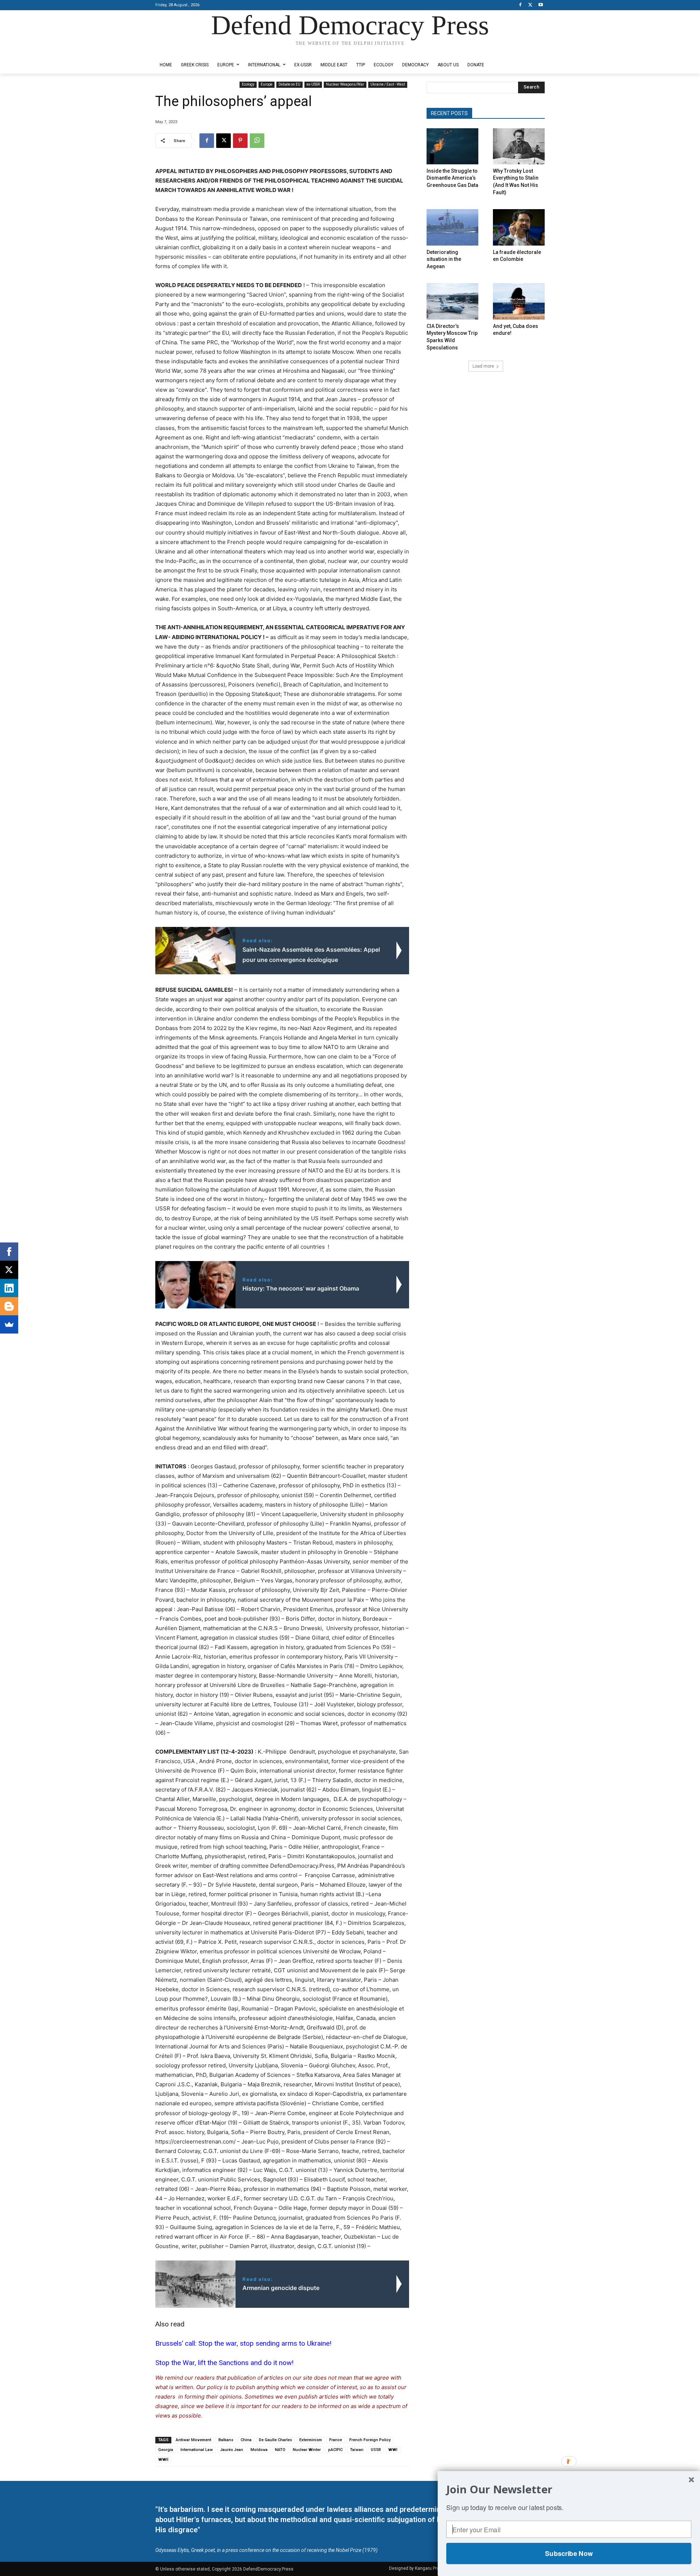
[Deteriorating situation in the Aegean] (452, 227)
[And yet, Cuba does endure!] (519, 301)
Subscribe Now (569, 2553)
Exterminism (311, 2440)
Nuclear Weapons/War (345, 84)
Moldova (259, 2450)
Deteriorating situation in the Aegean (444, 259)
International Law (197, 2450)
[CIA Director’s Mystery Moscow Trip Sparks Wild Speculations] (452, 301)
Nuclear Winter (307, 2450)
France (336, 2440)
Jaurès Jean (232, 2450)
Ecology (248, 84)
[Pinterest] (240, 141)
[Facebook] (520, 5)
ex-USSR (313, 84)
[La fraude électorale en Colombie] (519, 227)
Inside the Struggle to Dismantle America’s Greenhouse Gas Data (452, 178)
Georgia (166, 2450)
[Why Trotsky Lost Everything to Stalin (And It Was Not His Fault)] (519, 146)
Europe (267, 84)
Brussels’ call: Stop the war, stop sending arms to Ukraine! (243, 2343)
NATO (280, 2450)
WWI (393, 2450)
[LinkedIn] (9, 1288)
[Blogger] (9, 1306)
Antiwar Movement (193, 2440)
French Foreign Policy (370, 2440)
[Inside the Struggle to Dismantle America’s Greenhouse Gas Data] (452, 146)
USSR (376, 2450)
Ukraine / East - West (388, 84)
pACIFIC (335, 2450)
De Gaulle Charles (275, 2440)
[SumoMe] (9, 1324)
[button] (569, 2489)
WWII (163, 2460)
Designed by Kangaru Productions (184, 50)
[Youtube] (540, 5)
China (246, 2440)
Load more (483, 366)
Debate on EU (289, 84)
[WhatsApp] (257, 141)
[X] (530, 5)
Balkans (226, 2440)
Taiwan (357, 2450)
